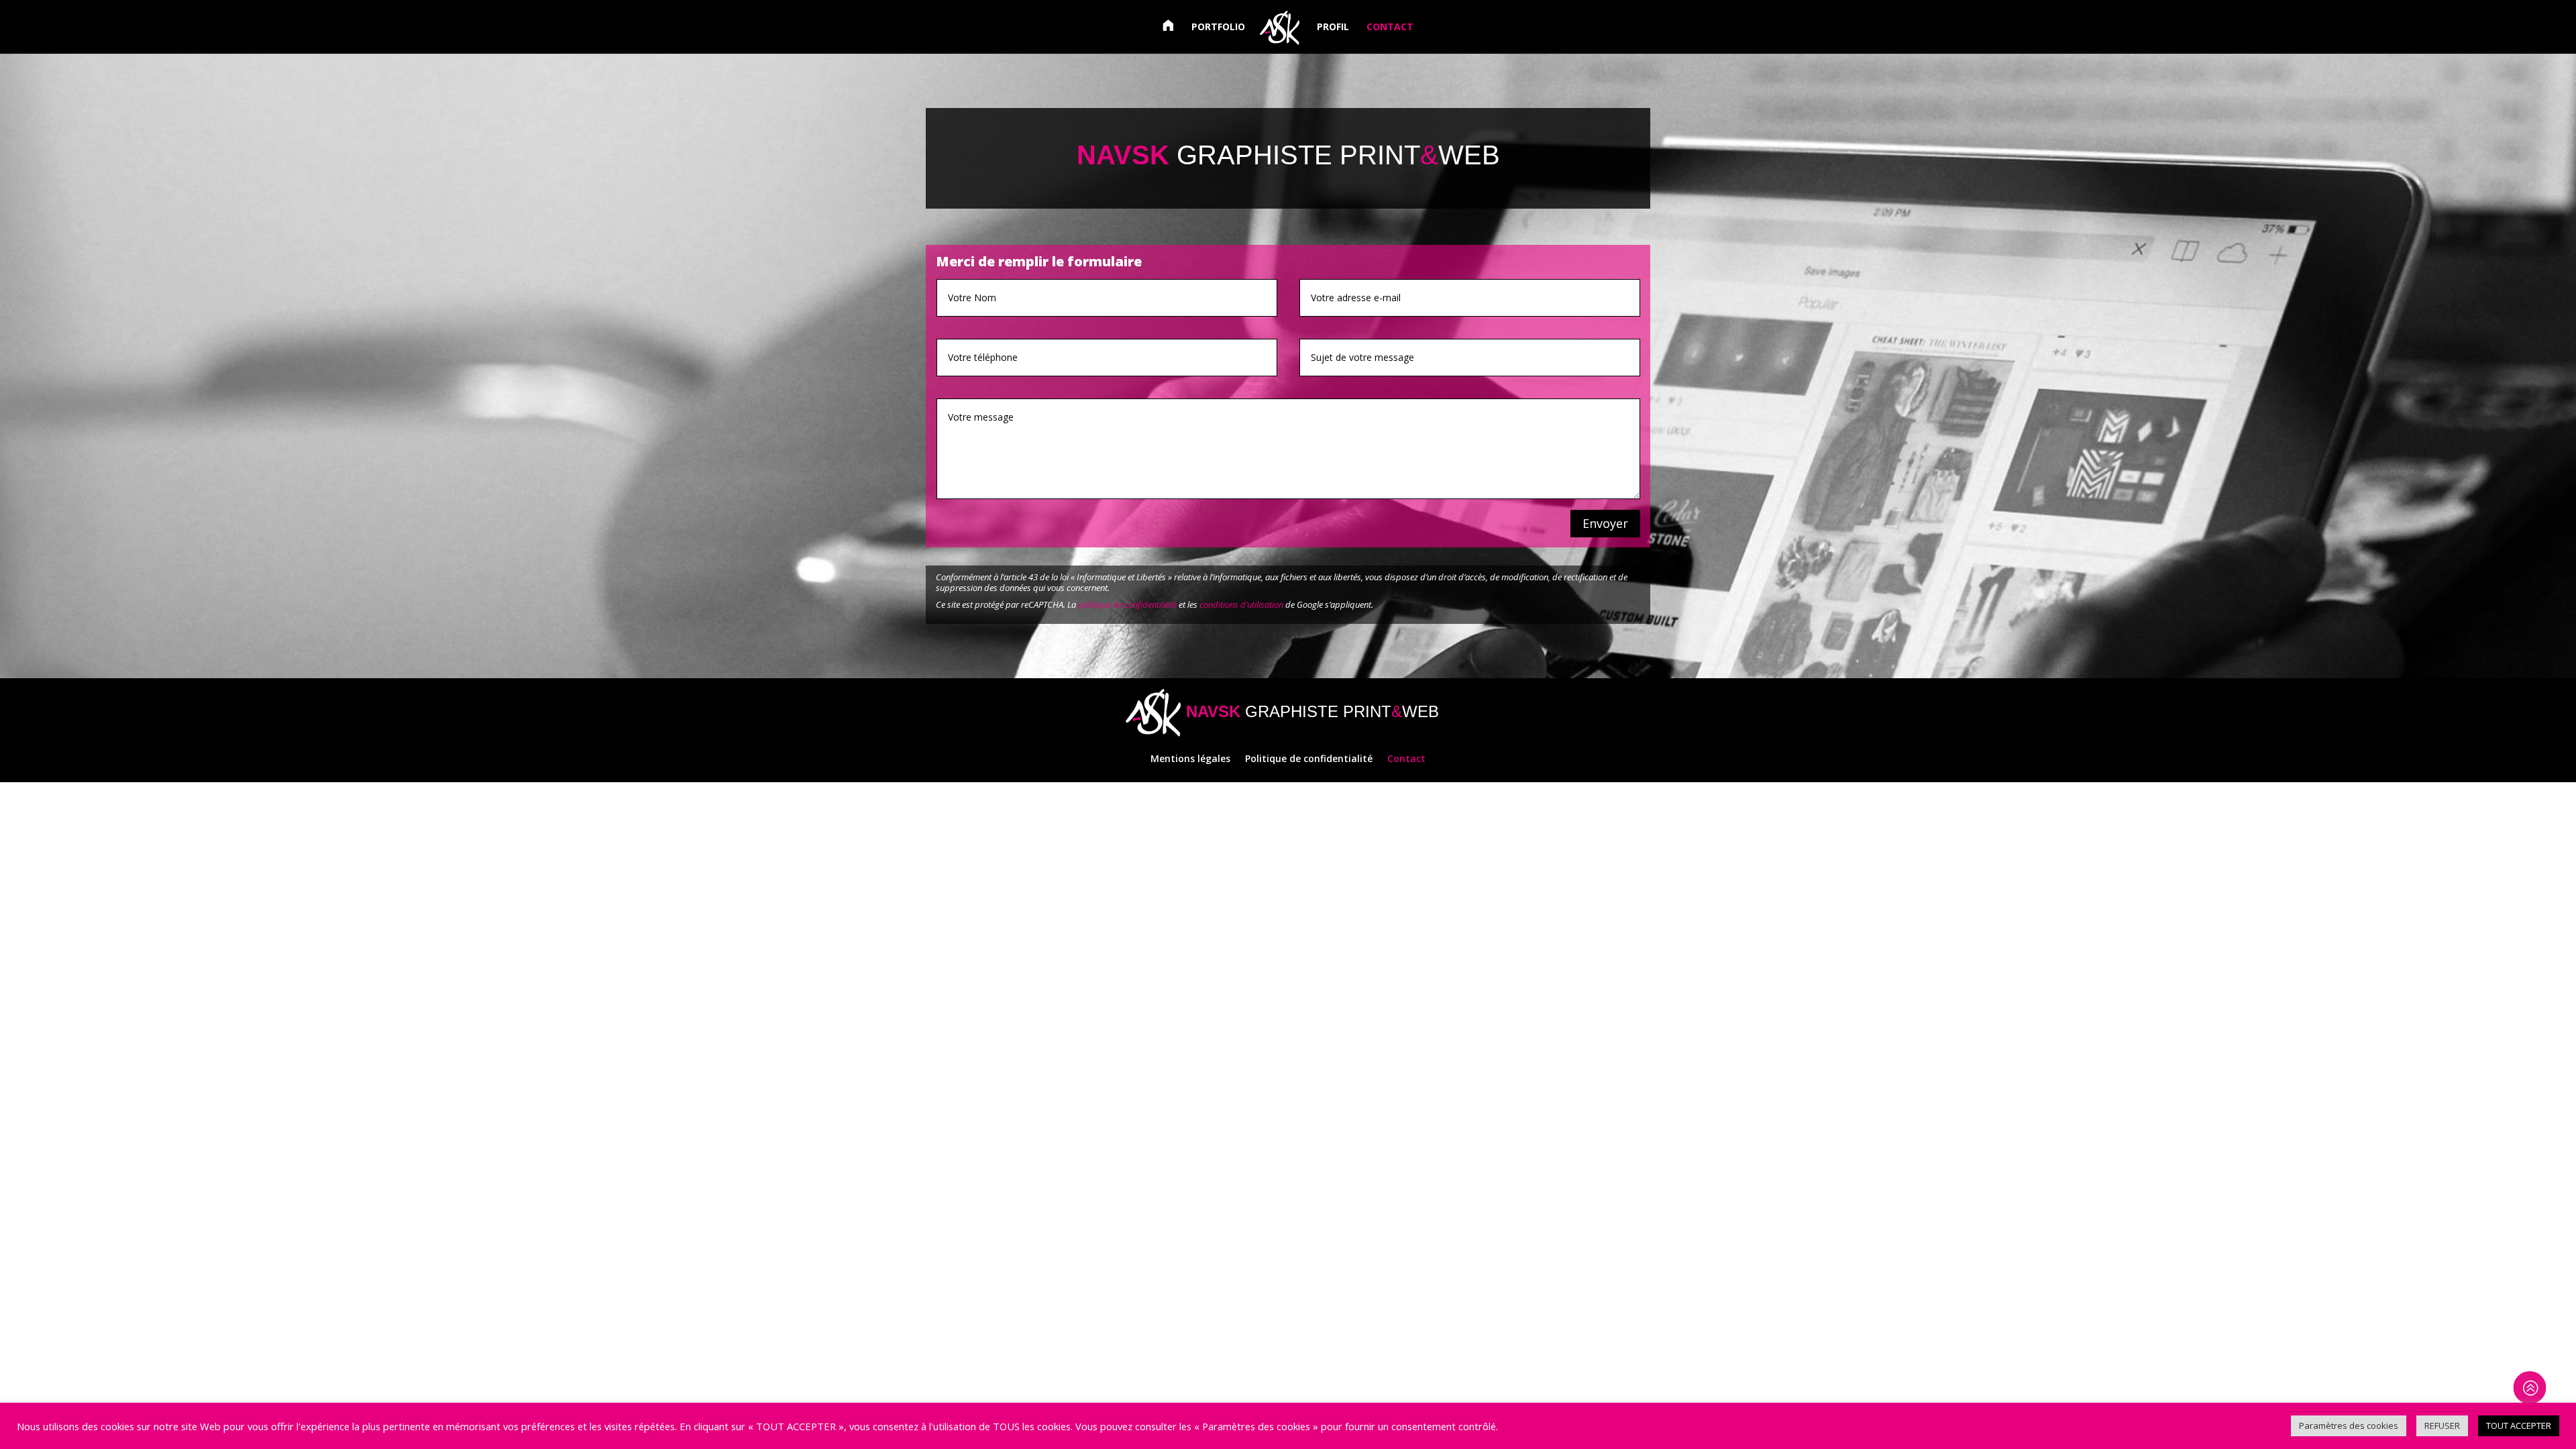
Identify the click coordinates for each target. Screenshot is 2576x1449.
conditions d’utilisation (1241, 604)
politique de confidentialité (1127, 604)
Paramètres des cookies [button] (2349, 1426)
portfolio (1218, 28)
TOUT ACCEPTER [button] (2519, 1426)
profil (1333, 28)
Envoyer (1605, 523)
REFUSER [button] (2442, 1426)
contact (1390, 28)
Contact (1406, 759)
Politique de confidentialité (1309, 759)
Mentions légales (1190, 759)
